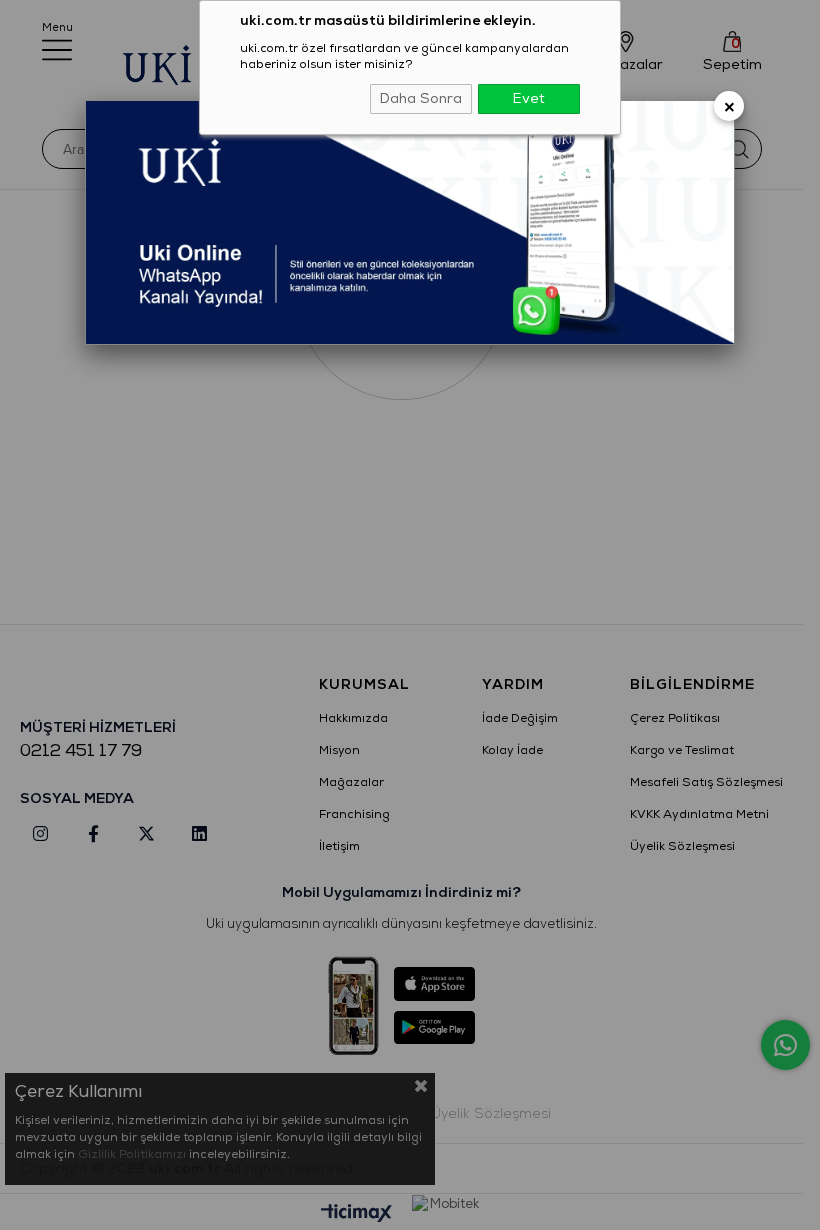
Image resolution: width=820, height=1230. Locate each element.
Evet (529, 98)
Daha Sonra (421, 98)
